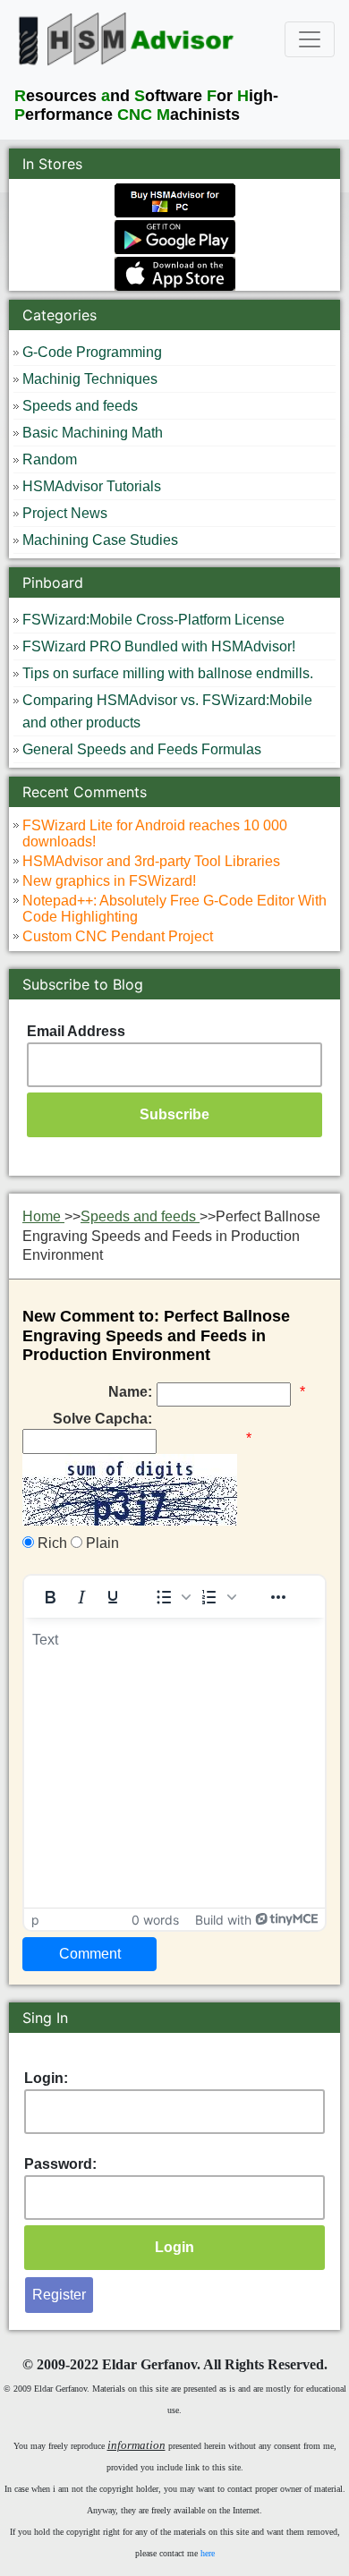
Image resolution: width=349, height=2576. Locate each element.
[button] (173, 1597)
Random (50, 459)
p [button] (35, 1920)
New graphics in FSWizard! (109, 881)
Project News (65, 513)
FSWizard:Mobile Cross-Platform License (153, 620)
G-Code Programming (92, 352)
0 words (155, 1920)
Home (43, 1216)
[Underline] (113, 1597)
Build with (223, 1920)
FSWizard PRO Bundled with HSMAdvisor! (159, 646)
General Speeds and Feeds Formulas (142, 749)
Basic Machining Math (93, 433)
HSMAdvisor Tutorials (92, 486)
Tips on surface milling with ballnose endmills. (168, 673)
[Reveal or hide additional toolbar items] (278, 1597)
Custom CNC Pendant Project (118, 936)
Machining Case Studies (100, 540)
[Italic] (81, 1597)
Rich (51, 1543)
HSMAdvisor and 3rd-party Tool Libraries (151, 861)
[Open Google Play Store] (175, 235)
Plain (101, 1543)
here (208, 2553)
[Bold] (50, 1597)
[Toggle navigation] (310, 39)
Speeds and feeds (80, 406)
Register (59, 2295)
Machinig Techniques (90, 379)
